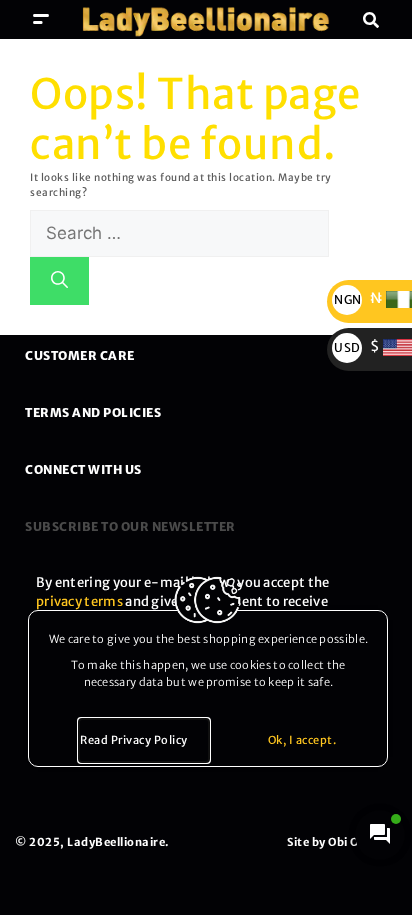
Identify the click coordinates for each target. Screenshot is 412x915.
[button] (41, 19)
